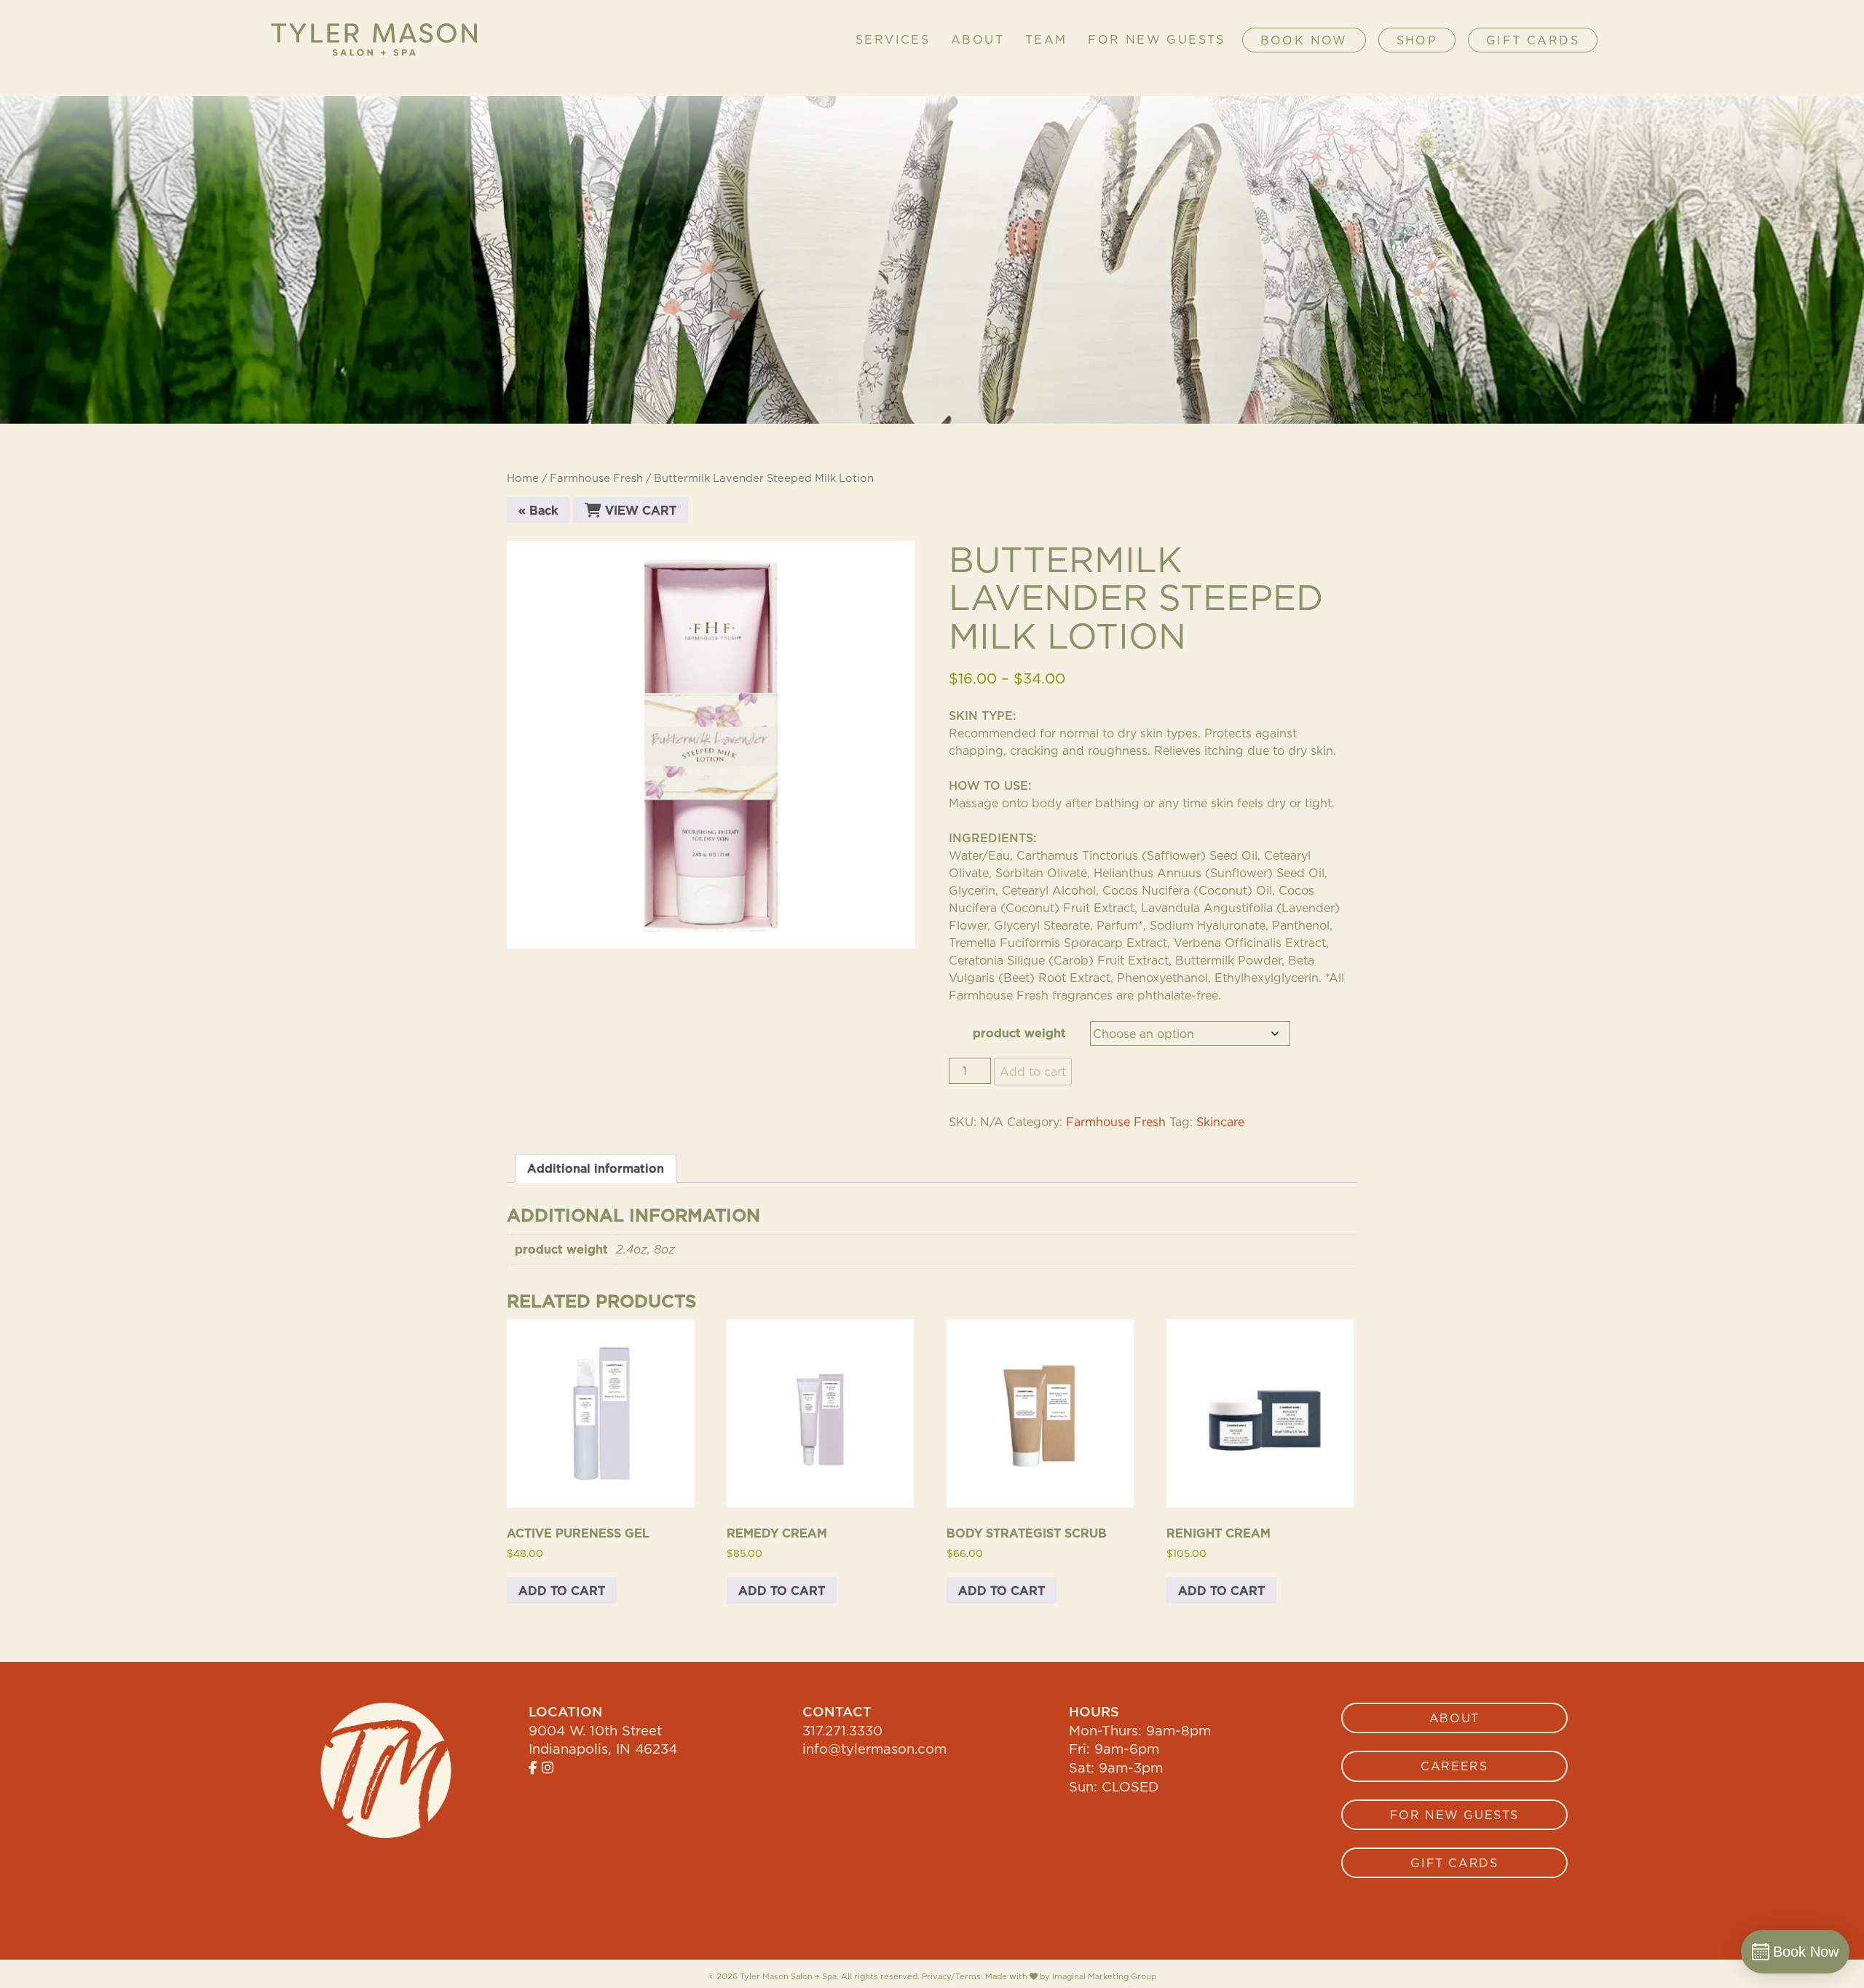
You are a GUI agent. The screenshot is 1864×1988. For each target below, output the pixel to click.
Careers (1454, 1766)
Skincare (1220, 1122)
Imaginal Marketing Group (1104, 1977)
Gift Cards (1533, 40)
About (978, 40)
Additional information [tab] (596, 1168)
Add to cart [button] (562, 1591)
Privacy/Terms (951, 1976)
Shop (1417, 40)
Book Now (1304, 40)
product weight (1019, 1033)
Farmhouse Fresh (596, 478)
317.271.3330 (842, 1730)
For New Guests (1157, 40)
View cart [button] (639, 510)
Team (1046, 40)
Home (523, 478)
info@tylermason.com (874, 1749)
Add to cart (1033, 1072)
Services (893, 40)
